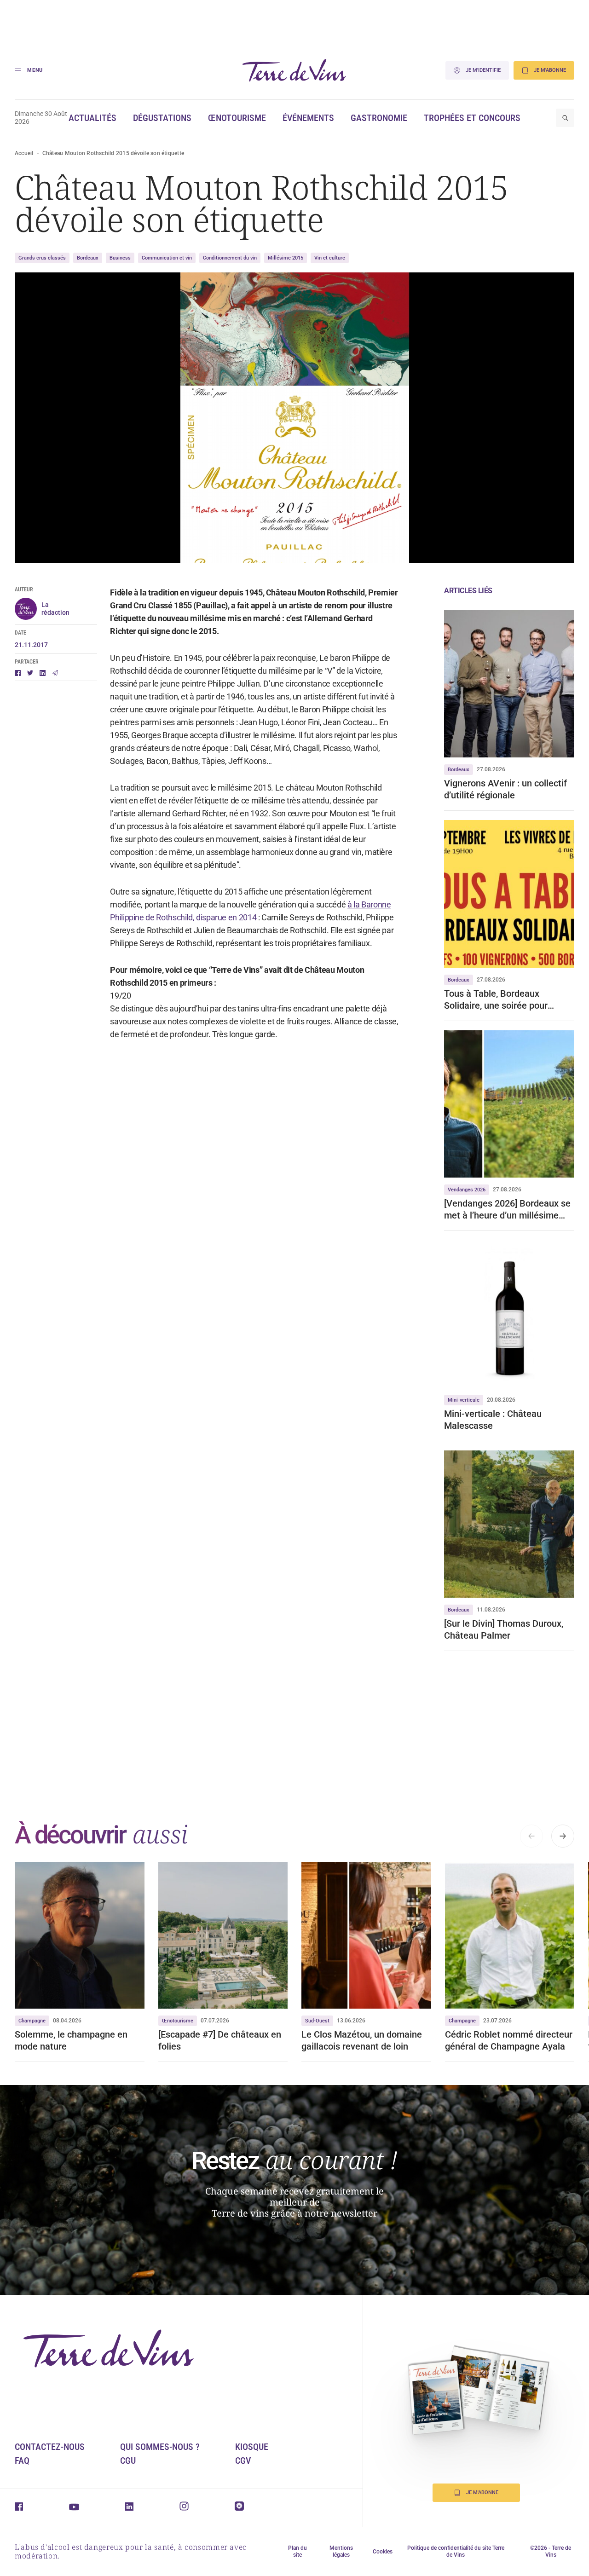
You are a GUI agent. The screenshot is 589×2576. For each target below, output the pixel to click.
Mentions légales (341, 2551)
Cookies (383, 2552)
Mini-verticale (464, 1400)
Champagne (32, 2021)
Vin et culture (330, 258)
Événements (308, 118)
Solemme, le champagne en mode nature (71, 2040)
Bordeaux (88, 258)
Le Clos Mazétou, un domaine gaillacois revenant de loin (362, 2040)
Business (120, 258)
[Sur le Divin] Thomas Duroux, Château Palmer (504, 1629)
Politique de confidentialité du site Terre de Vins (456, 2551)
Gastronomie (379, 118)
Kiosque (252, 2447)
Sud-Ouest (317, 2021)
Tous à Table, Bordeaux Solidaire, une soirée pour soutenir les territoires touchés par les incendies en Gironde (507, 1000)
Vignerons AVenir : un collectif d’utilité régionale (505, 789)
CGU (128, 2460)
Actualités (92, 118)
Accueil (24, 153)
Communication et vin (167, 258)
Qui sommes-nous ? (160, 2447)
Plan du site (297, 2551)
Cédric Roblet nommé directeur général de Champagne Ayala (509, 2040)
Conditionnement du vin (230, 258)
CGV (243, 2460)
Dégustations (162, 118)
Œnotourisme (237, 118)
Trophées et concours (472, 118)
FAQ (22, 2460)
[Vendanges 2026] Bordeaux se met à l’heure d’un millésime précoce (507, 1210)
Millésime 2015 (286, 258)
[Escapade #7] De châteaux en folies (220, 2040)
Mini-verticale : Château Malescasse (493, 1420)
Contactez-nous (50, 2447)
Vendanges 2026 (467, 1190)
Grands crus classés (42, 258)
